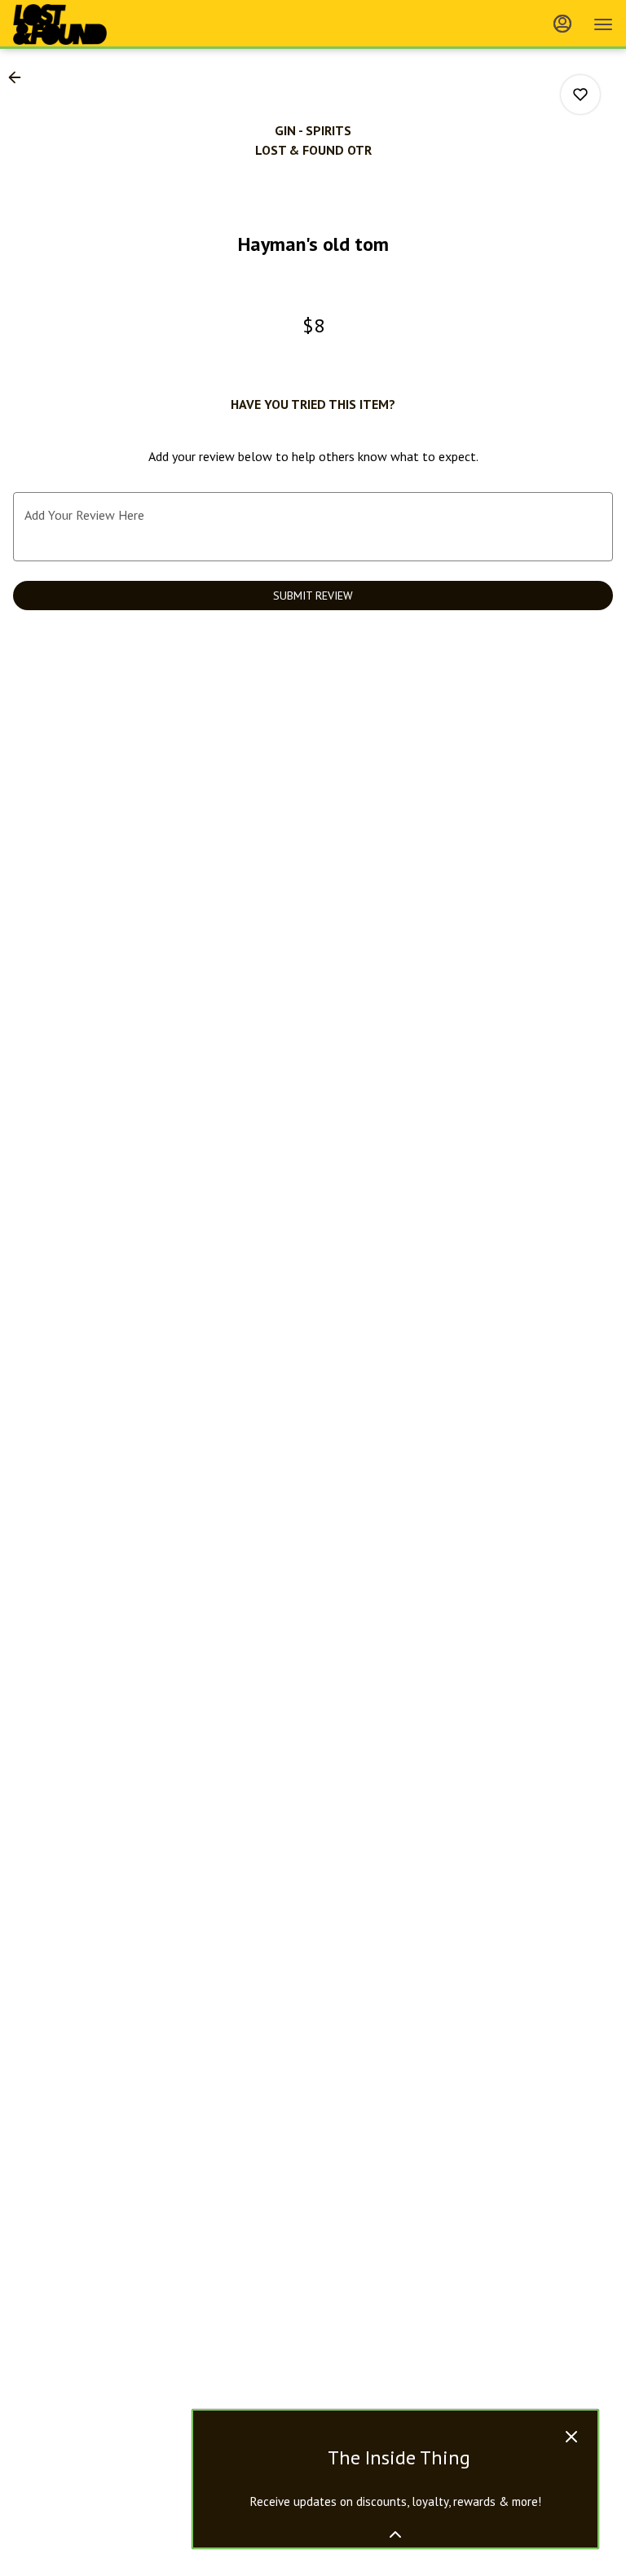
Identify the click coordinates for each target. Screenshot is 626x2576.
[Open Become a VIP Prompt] (395, 2534)
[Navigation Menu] (603, 24)
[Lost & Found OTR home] (86, 24)
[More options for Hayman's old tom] (580, 95)
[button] (20, 77)
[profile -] (562, 24)
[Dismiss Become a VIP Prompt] (571, 2437)
